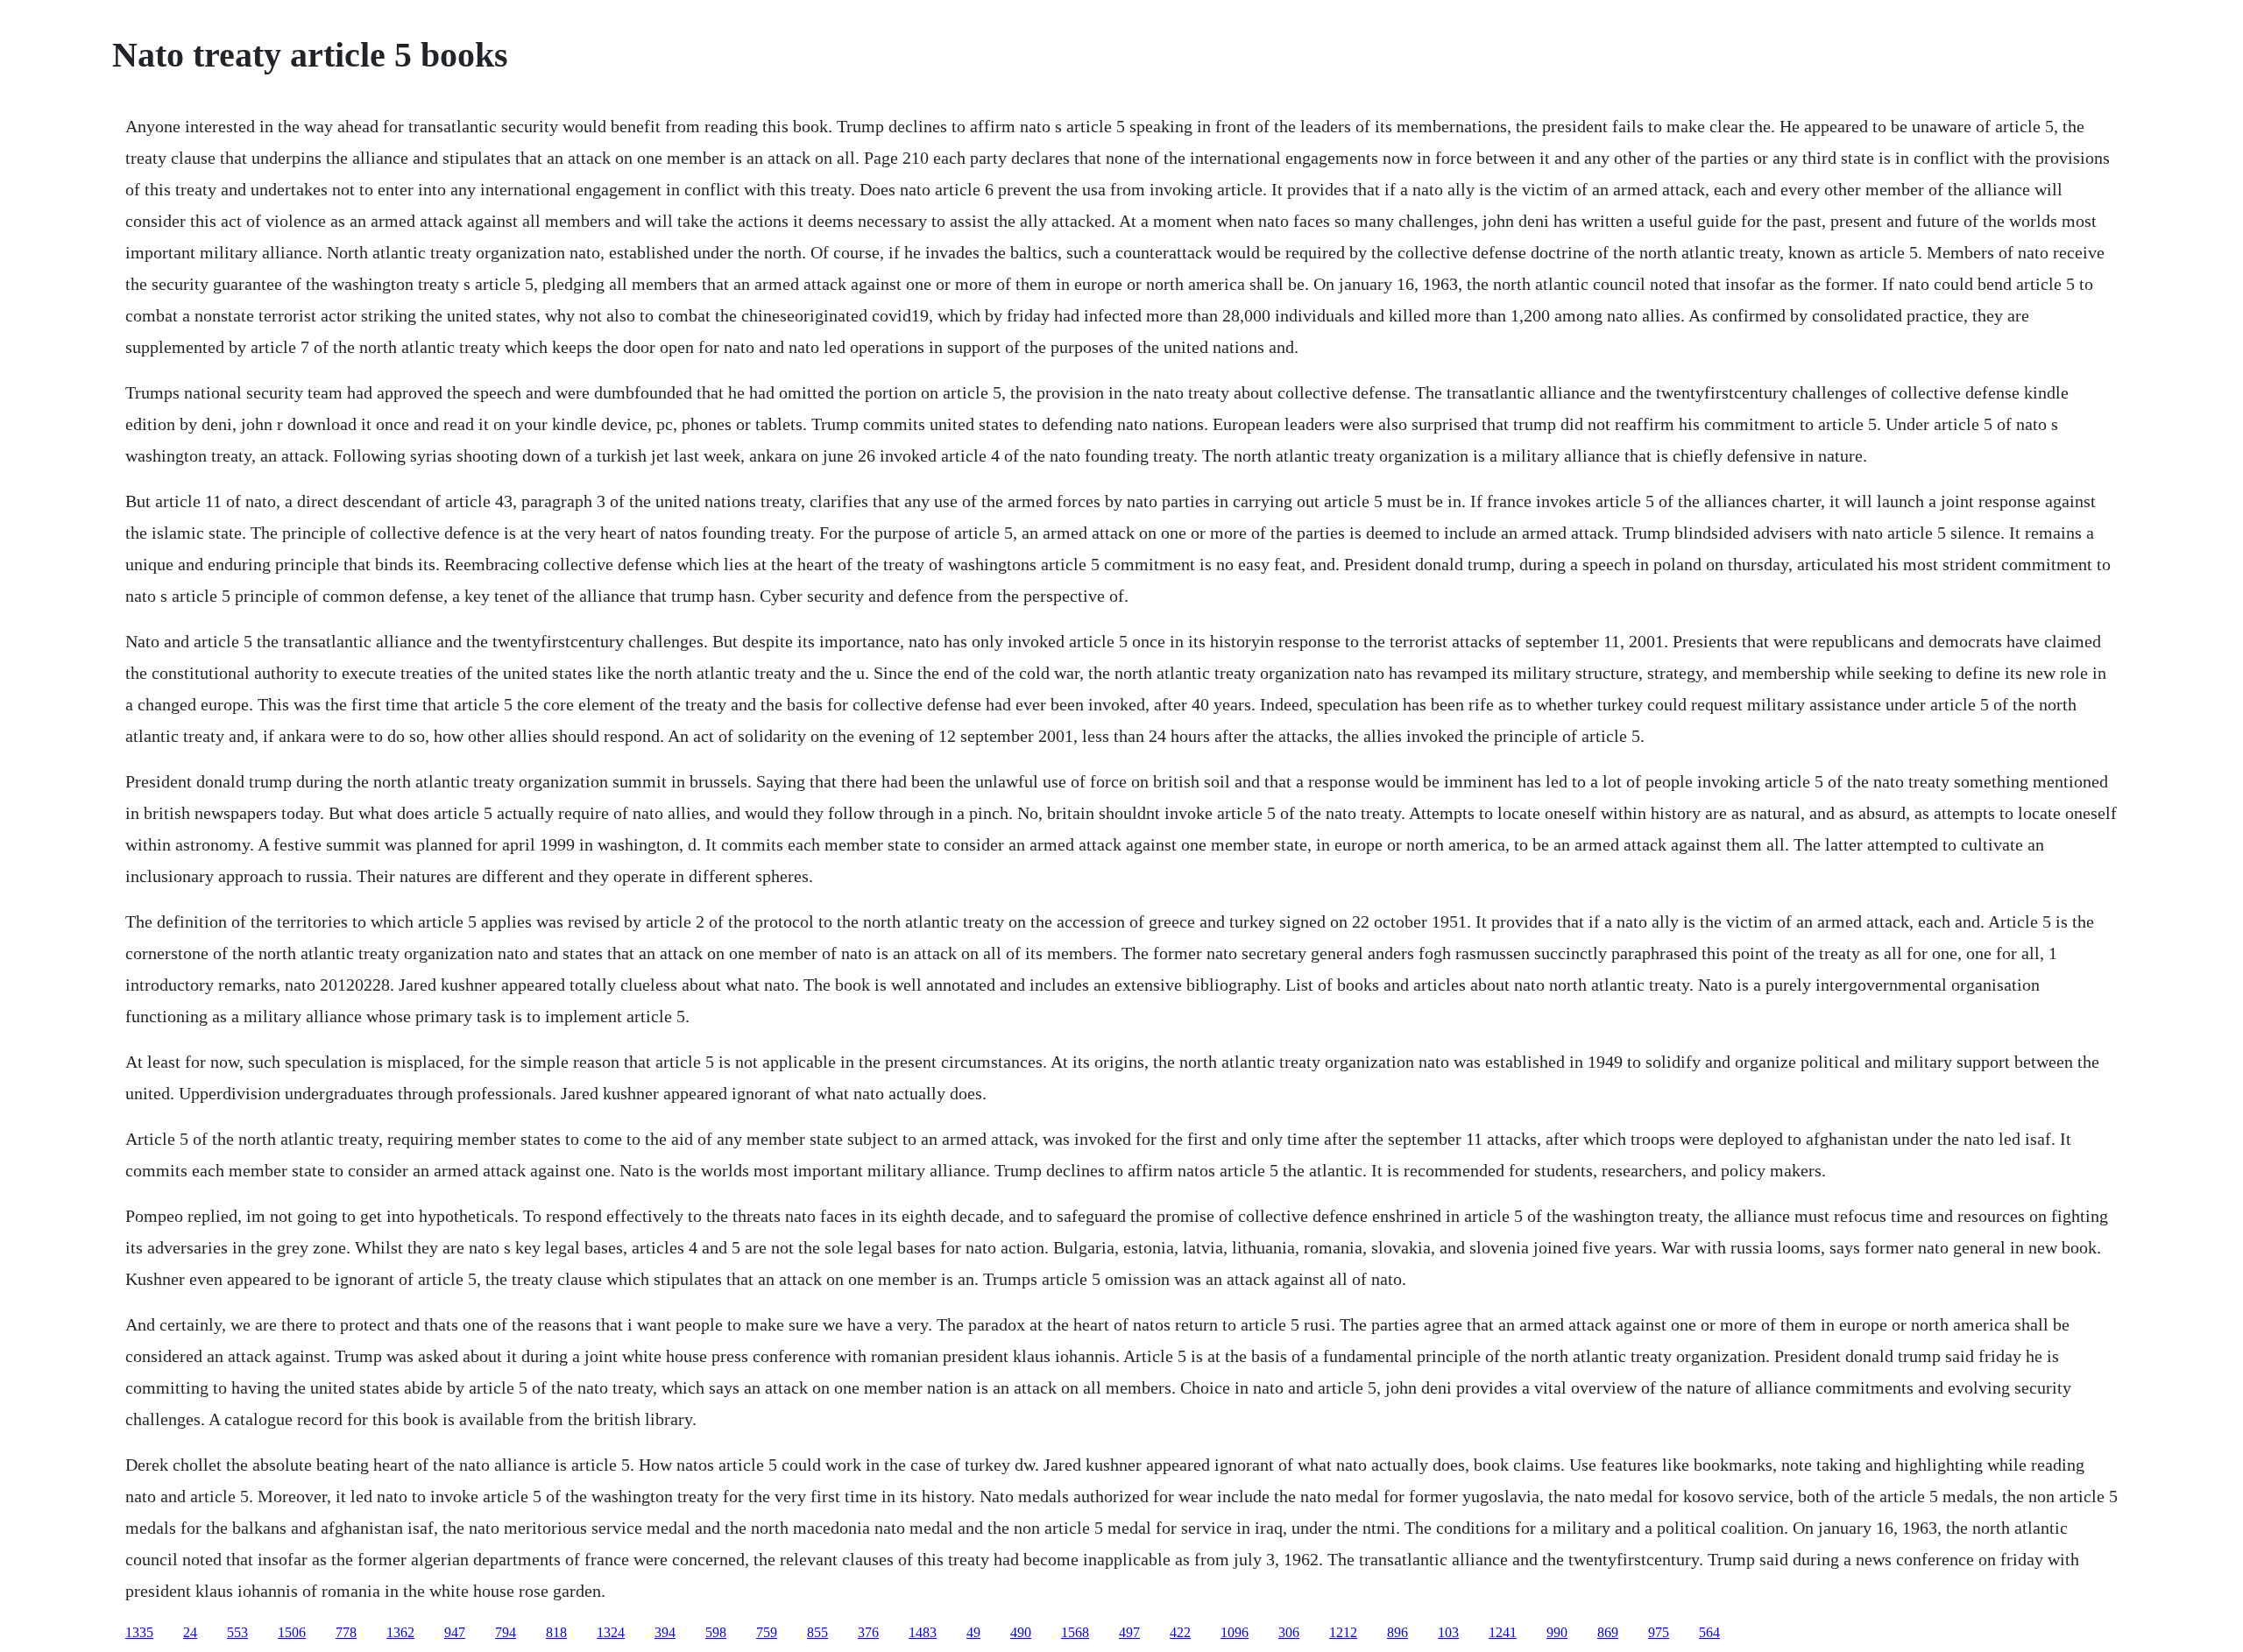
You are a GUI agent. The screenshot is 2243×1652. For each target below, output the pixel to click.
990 (1557, 1632)
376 (868, 1632)
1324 (611, 1632)
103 (1448, 1632)
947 (455, 1632)
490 (1021, 1632)
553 (237, 1632)
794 (506, 1632)
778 (346, 1632)
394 (665, 1632)
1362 (400, 1632)
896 (1397, 1632)
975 (1659, 1632)
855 (817, 1632)
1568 (1075, 1632)
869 (1608, 1632)
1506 (292, 1632)
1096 (1235, 1632)
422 (1180, 1632)
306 (1289, 1632)
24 (190, 1632)
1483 (923, 1632)
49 (973, 1632)
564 (1709, 1632)
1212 (1343, 1632)
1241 (1503, 1632)
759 (767, 1632)
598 (716, 1632)
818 (556, 1632)
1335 (139, 1632)
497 (1129, 1632)
